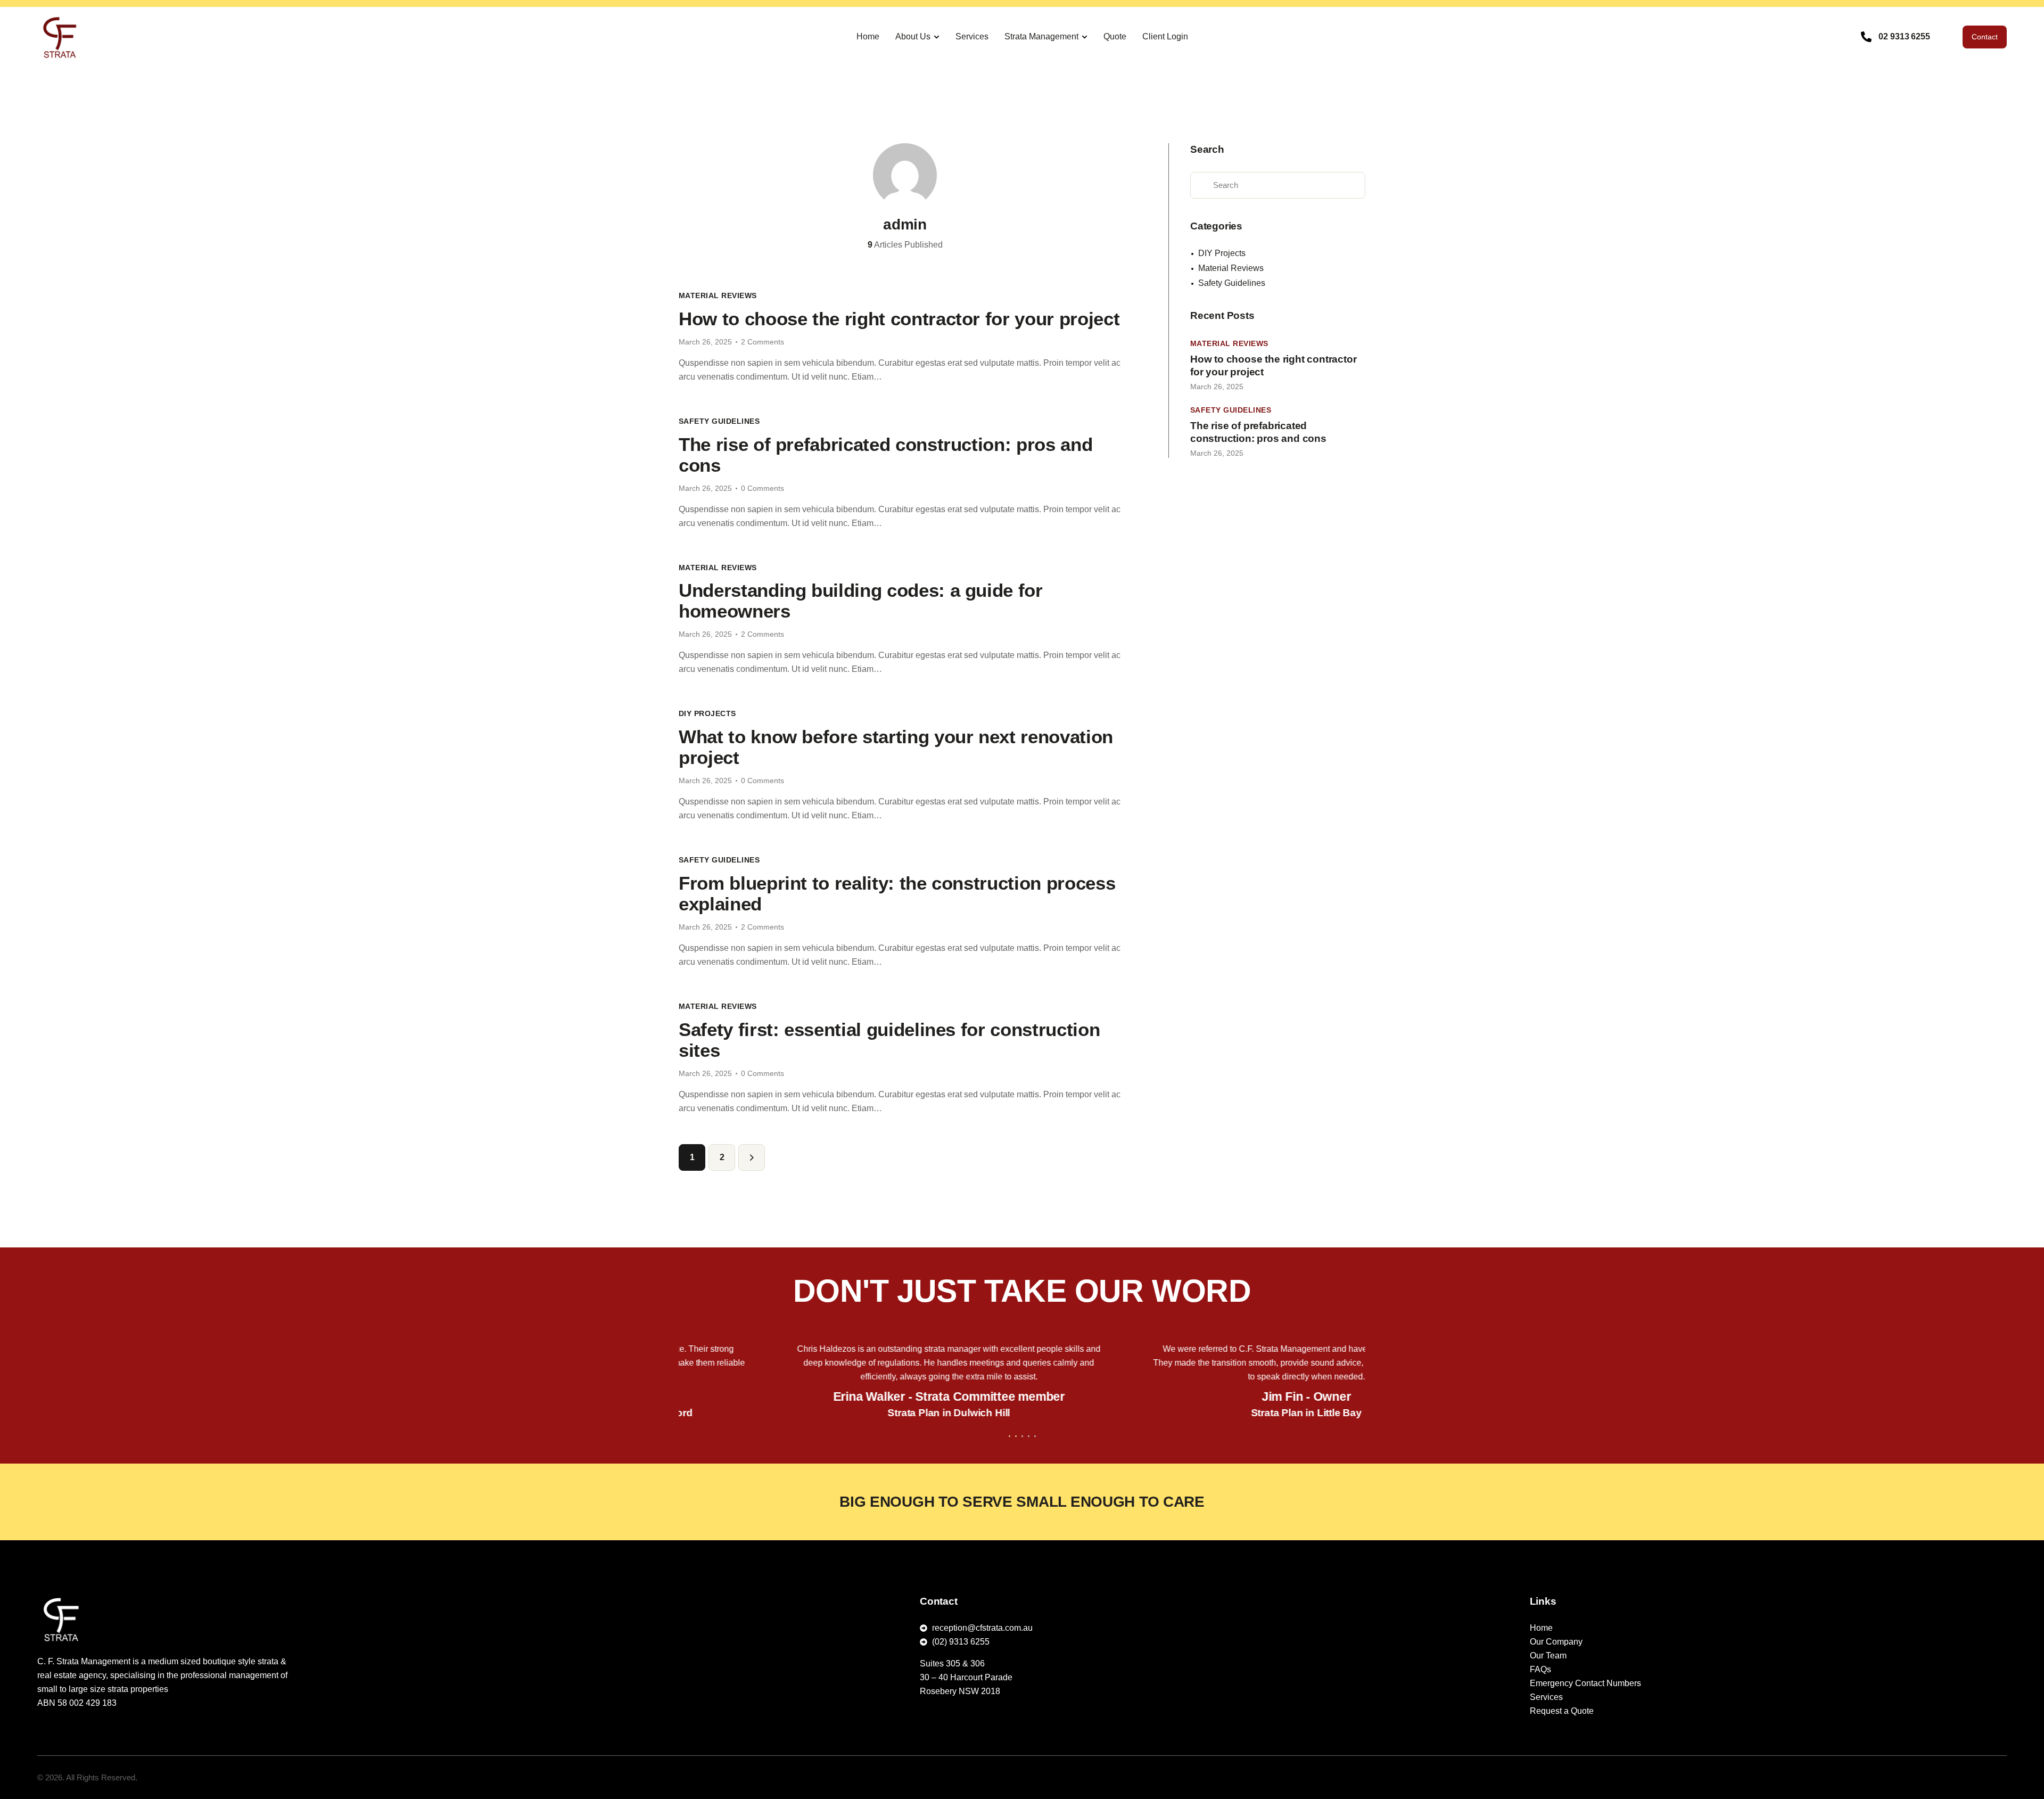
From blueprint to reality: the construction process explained (897, 893)
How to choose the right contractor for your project (899, 319)
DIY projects (707, 713)
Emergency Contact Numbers (1585, 1683)
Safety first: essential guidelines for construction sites (889, 1040)
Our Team (1548, 1656)
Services (1546, 1697)
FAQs (1540, 1669)
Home (1541, 1628)
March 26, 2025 (705, 342)
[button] (1009, 1436)
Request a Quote (1562, 1711)
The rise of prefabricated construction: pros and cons (885, 455)
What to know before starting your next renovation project (896, 747)
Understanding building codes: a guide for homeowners (861, 601)
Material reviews (718, 295)
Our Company (1556, 1642)
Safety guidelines (719, 421)
